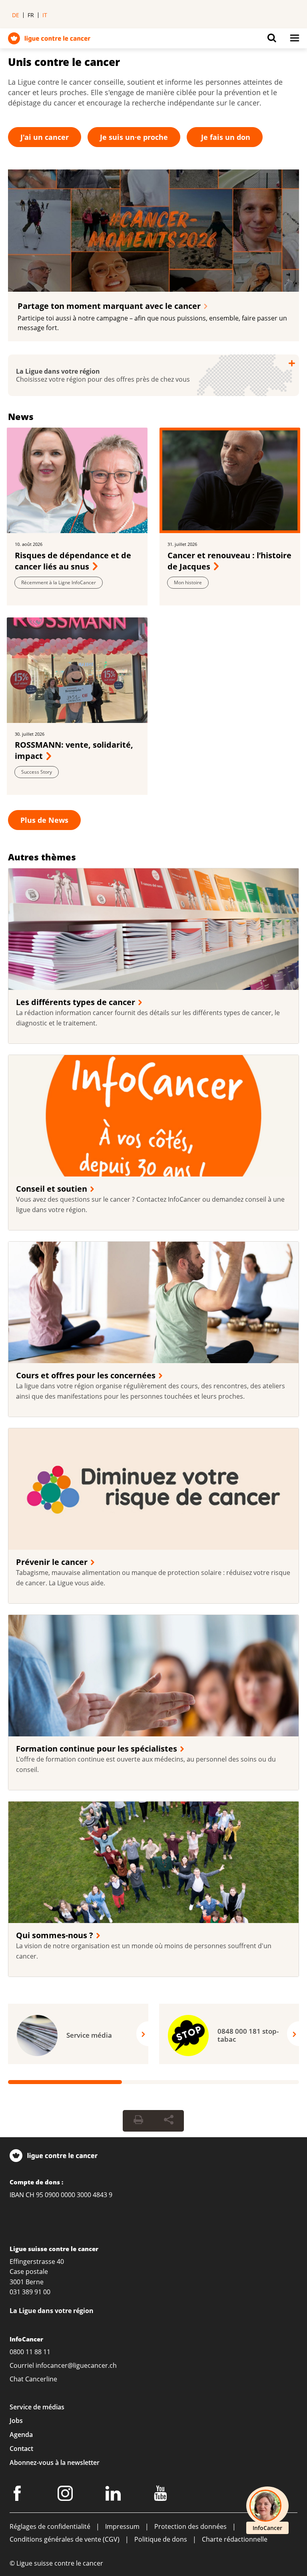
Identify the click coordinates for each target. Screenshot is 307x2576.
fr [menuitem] (31, 15)
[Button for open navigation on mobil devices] (295, 40)
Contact (21, 2448)
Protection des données (190, 2526)
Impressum (122, 2526)
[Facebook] (18, 2495)
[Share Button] (169, 2120)
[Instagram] (66, 2495)
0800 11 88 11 (30, 2351)
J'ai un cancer (45, 137)
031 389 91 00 (30, 2292)
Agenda (21, 2435)
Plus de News (44, 820)
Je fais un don (225, 137)
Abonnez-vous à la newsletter (55, 2462)
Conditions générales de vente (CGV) (65, 2539)
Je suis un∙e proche (134, 137)
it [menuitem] (45, 15)
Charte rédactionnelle (235, 2539)
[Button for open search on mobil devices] (272, 40)
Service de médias (37, 2407)
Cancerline (41, 2379)
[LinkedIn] (114, 2495)
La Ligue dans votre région (52, 2310)
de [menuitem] (16, 15)
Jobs (16, 2421)
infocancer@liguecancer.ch (76, 2365)
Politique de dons (161, 2539)
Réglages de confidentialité (50, 2526)
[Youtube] (162, 2495)
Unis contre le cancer (64, 62)
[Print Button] (138, 2120)
